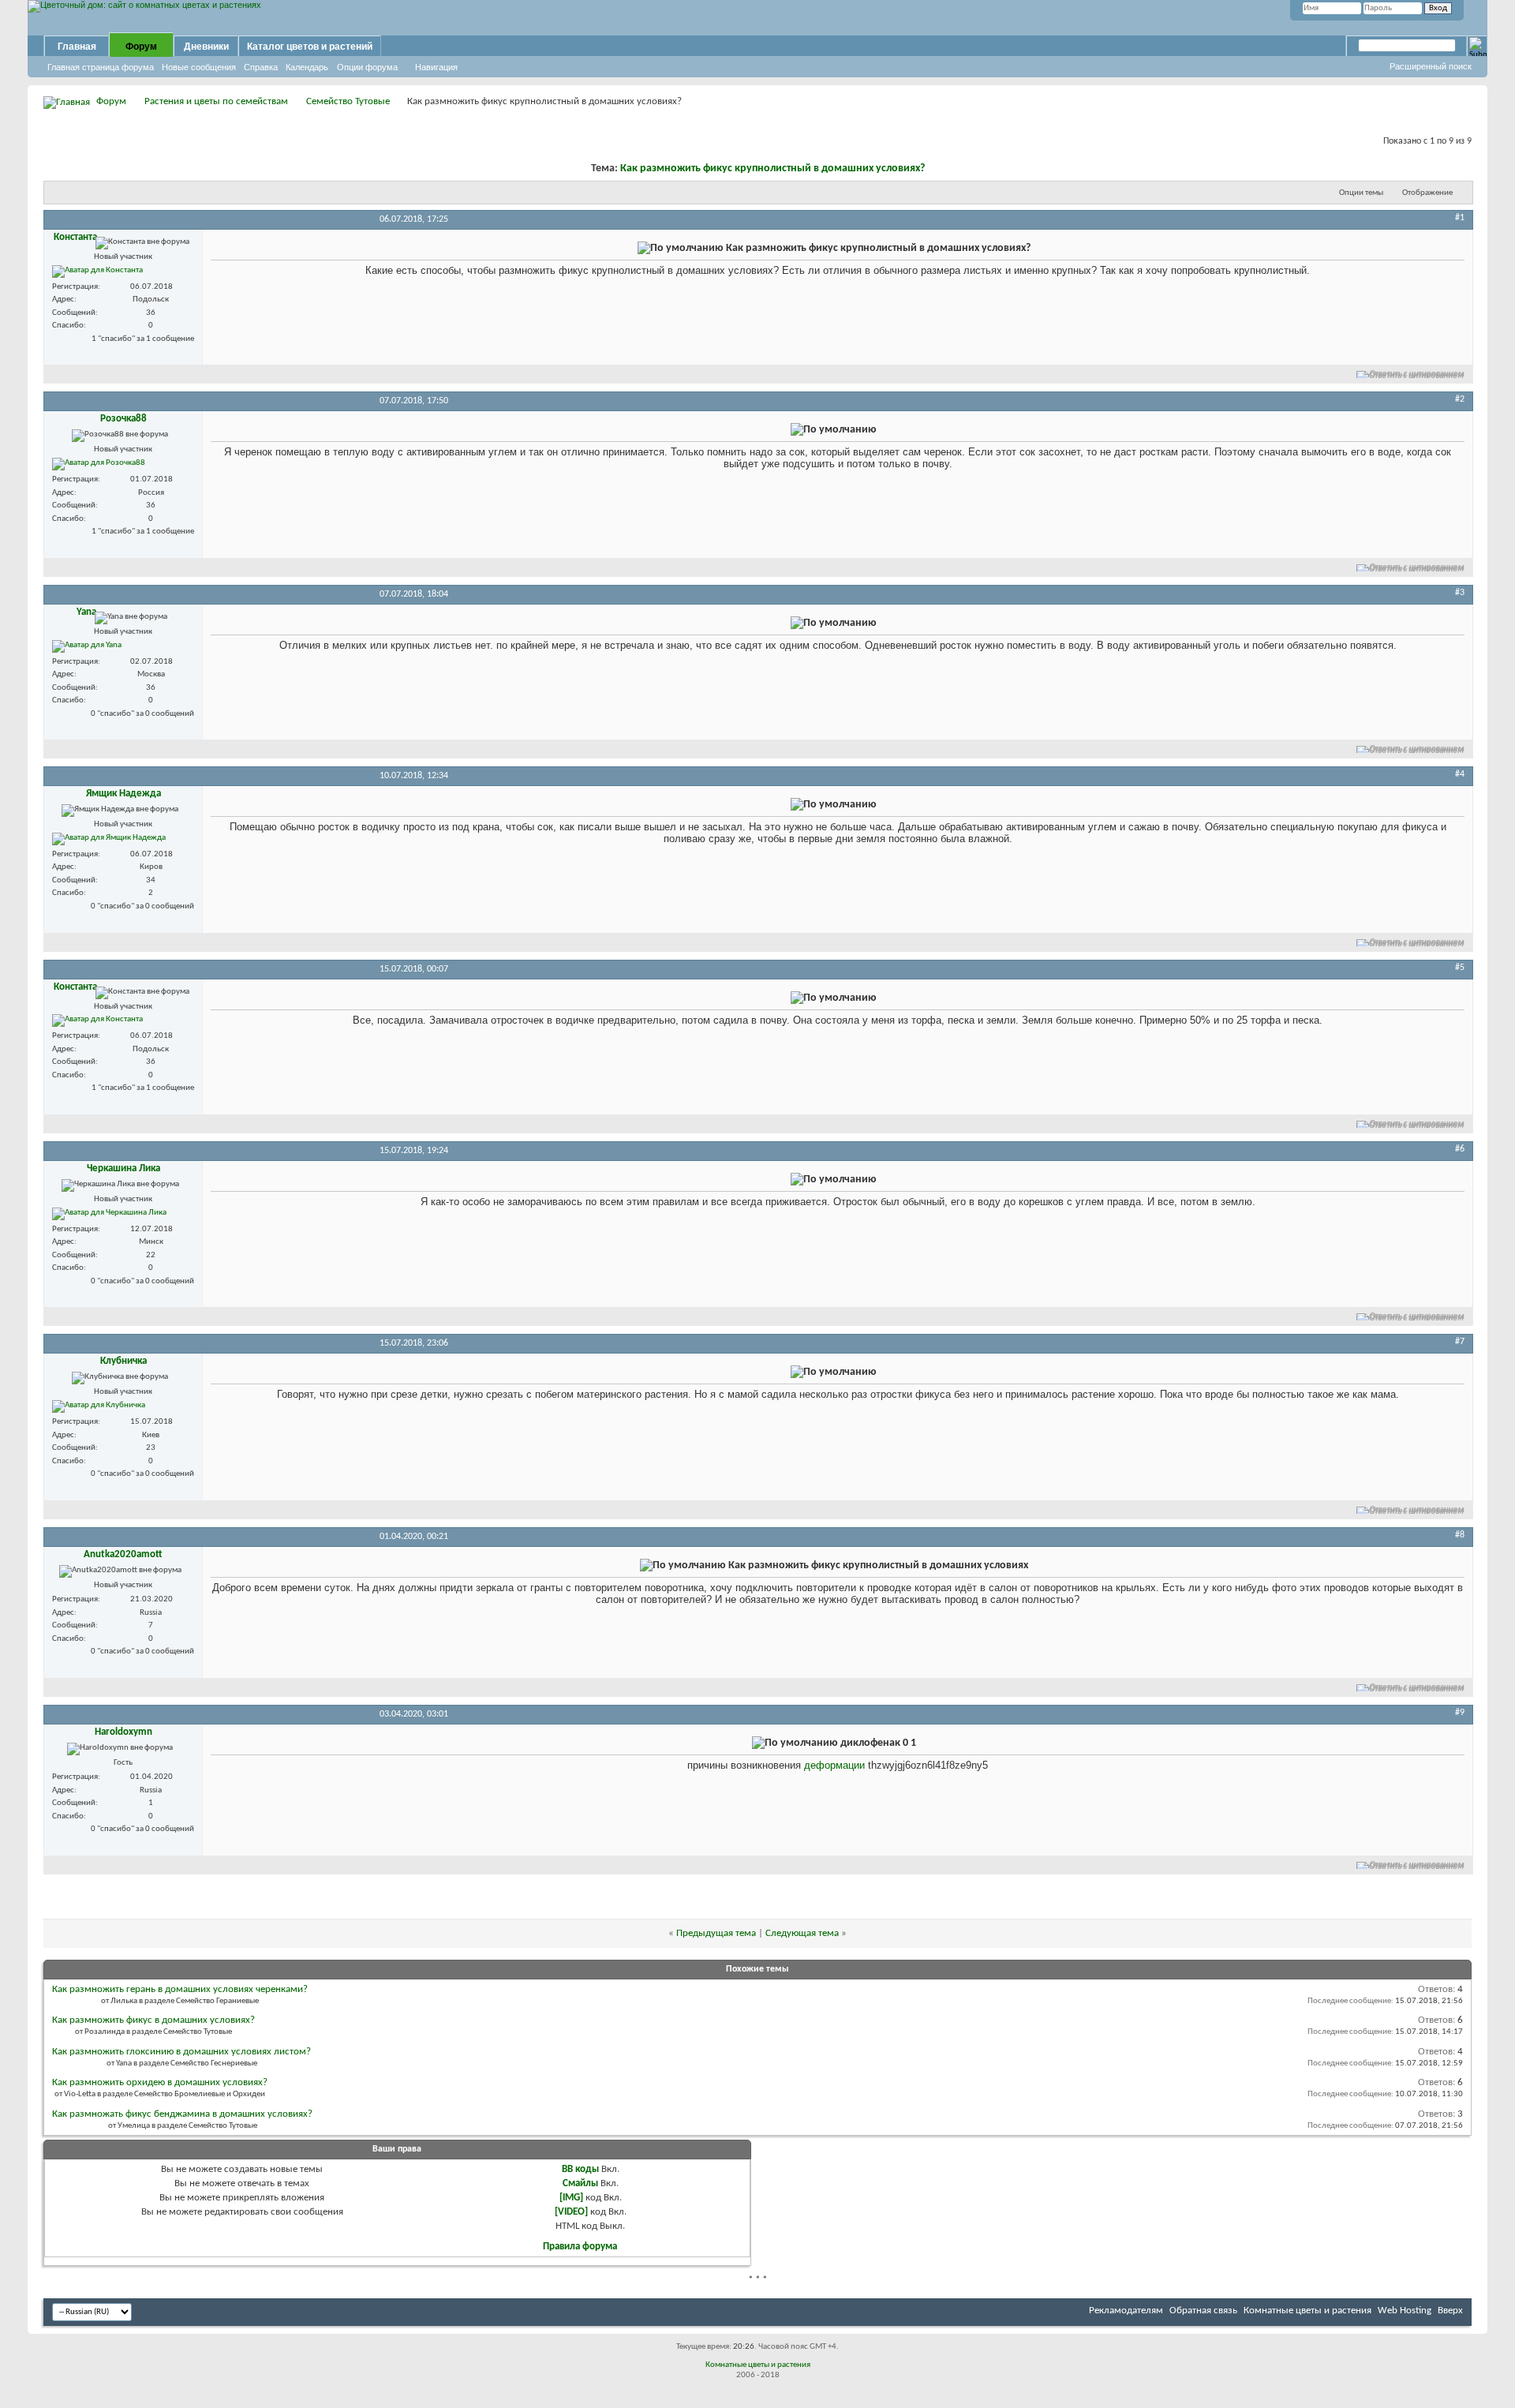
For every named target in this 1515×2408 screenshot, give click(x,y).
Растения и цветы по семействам (216, 101)
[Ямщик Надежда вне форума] (109, 839)
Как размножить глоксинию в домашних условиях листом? (181, 2052)
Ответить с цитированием (1417, 374)
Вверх (1450, 2311)
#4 (1460, 774)
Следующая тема (802, 1933)
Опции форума (367, 67)
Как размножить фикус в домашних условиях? (153, 2020)
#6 (1460, 1149)
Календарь (307, 67)
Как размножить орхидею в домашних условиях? (160, 2082)
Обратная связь (1203, 2311)
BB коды (580, 2169)
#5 (1460, 968)
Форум (141, 47)
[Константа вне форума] (97, 272)
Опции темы (1361, 193)
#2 (1460, 399)
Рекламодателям (1126, 2311)
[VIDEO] (571, 2212)
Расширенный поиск (1431, 66)
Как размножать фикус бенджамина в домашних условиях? (182, 2114)
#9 (1460, 1713)
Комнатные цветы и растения (1307, 2311)
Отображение (1427, 193)
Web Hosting (1405, 2311)
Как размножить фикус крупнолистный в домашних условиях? (772, 169)
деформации (834, 1765)
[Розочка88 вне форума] (99, 464)
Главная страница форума (101, 67)
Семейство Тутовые (348, 101)
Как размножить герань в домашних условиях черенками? (180, 1989)
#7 (1460, 1342)
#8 (1460, 1535)
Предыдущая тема (716, 1933)
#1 (1460, 218)
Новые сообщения (199, 67)
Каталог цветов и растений (310, 47)
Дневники (206, 47)
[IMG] (571, 2198)
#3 (1460, 593)
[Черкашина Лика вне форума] (109, 1214)
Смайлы (580, 2183)
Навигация (436, 67)
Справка (261, 67)
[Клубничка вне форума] (99, 1406)
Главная (77, 47)
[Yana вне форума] (87, 646)
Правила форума (580, 2247)
